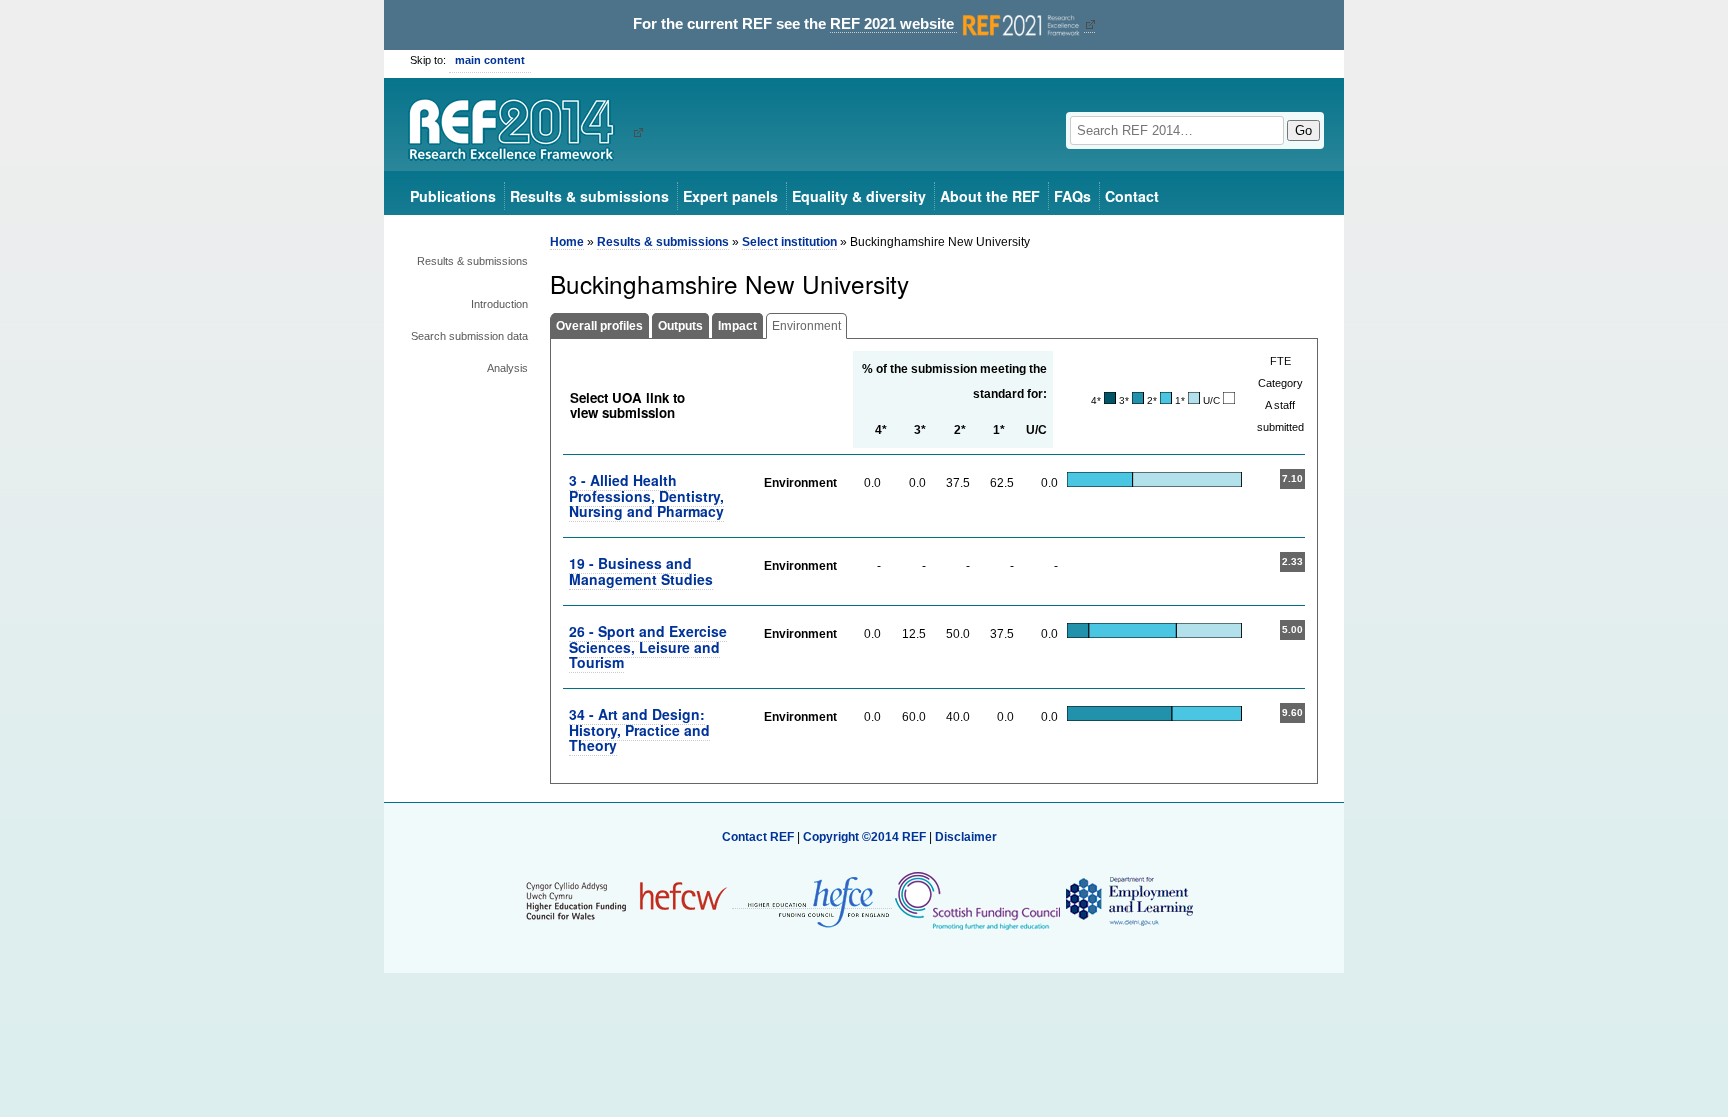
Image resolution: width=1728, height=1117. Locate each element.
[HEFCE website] (812, 901)
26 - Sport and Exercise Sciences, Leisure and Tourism (648, 646)
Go (1303, 130)
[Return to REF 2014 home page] (518, 132)
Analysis (507, 368)
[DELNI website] (1128, 901)
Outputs (680, 326)
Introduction (499, 304)
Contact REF (758, 837)
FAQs (1072, 196)
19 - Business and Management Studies (641, 570)
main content (490, 60)
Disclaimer (966, 837)
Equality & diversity (859, 196)
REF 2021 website (894, 24)
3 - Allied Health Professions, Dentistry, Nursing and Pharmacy (646, 495)
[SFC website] (977, 901)
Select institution (789, 242)
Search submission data (469, 336)
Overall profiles (599, 326)
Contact (1132, 196)
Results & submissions (589, 196)
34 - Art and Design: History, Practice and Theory (639, 729)
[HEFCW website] (626, 901)
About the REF (990, 196)
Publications (453, 196)
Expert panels (730, 196)
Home (567, 242)
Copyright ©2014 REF (866, 837)
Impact (737, 326)
